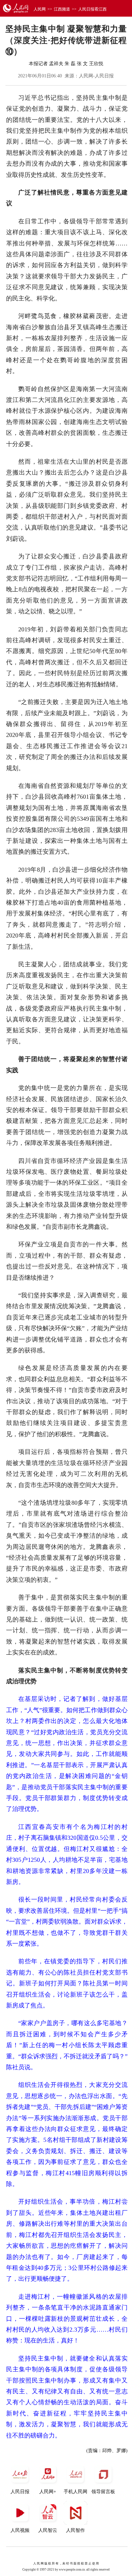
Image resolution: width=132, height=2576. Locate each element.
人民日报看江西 (92, 9)
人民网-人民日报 (96, 76)
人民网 (40, 9)
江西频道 (62, 9)
